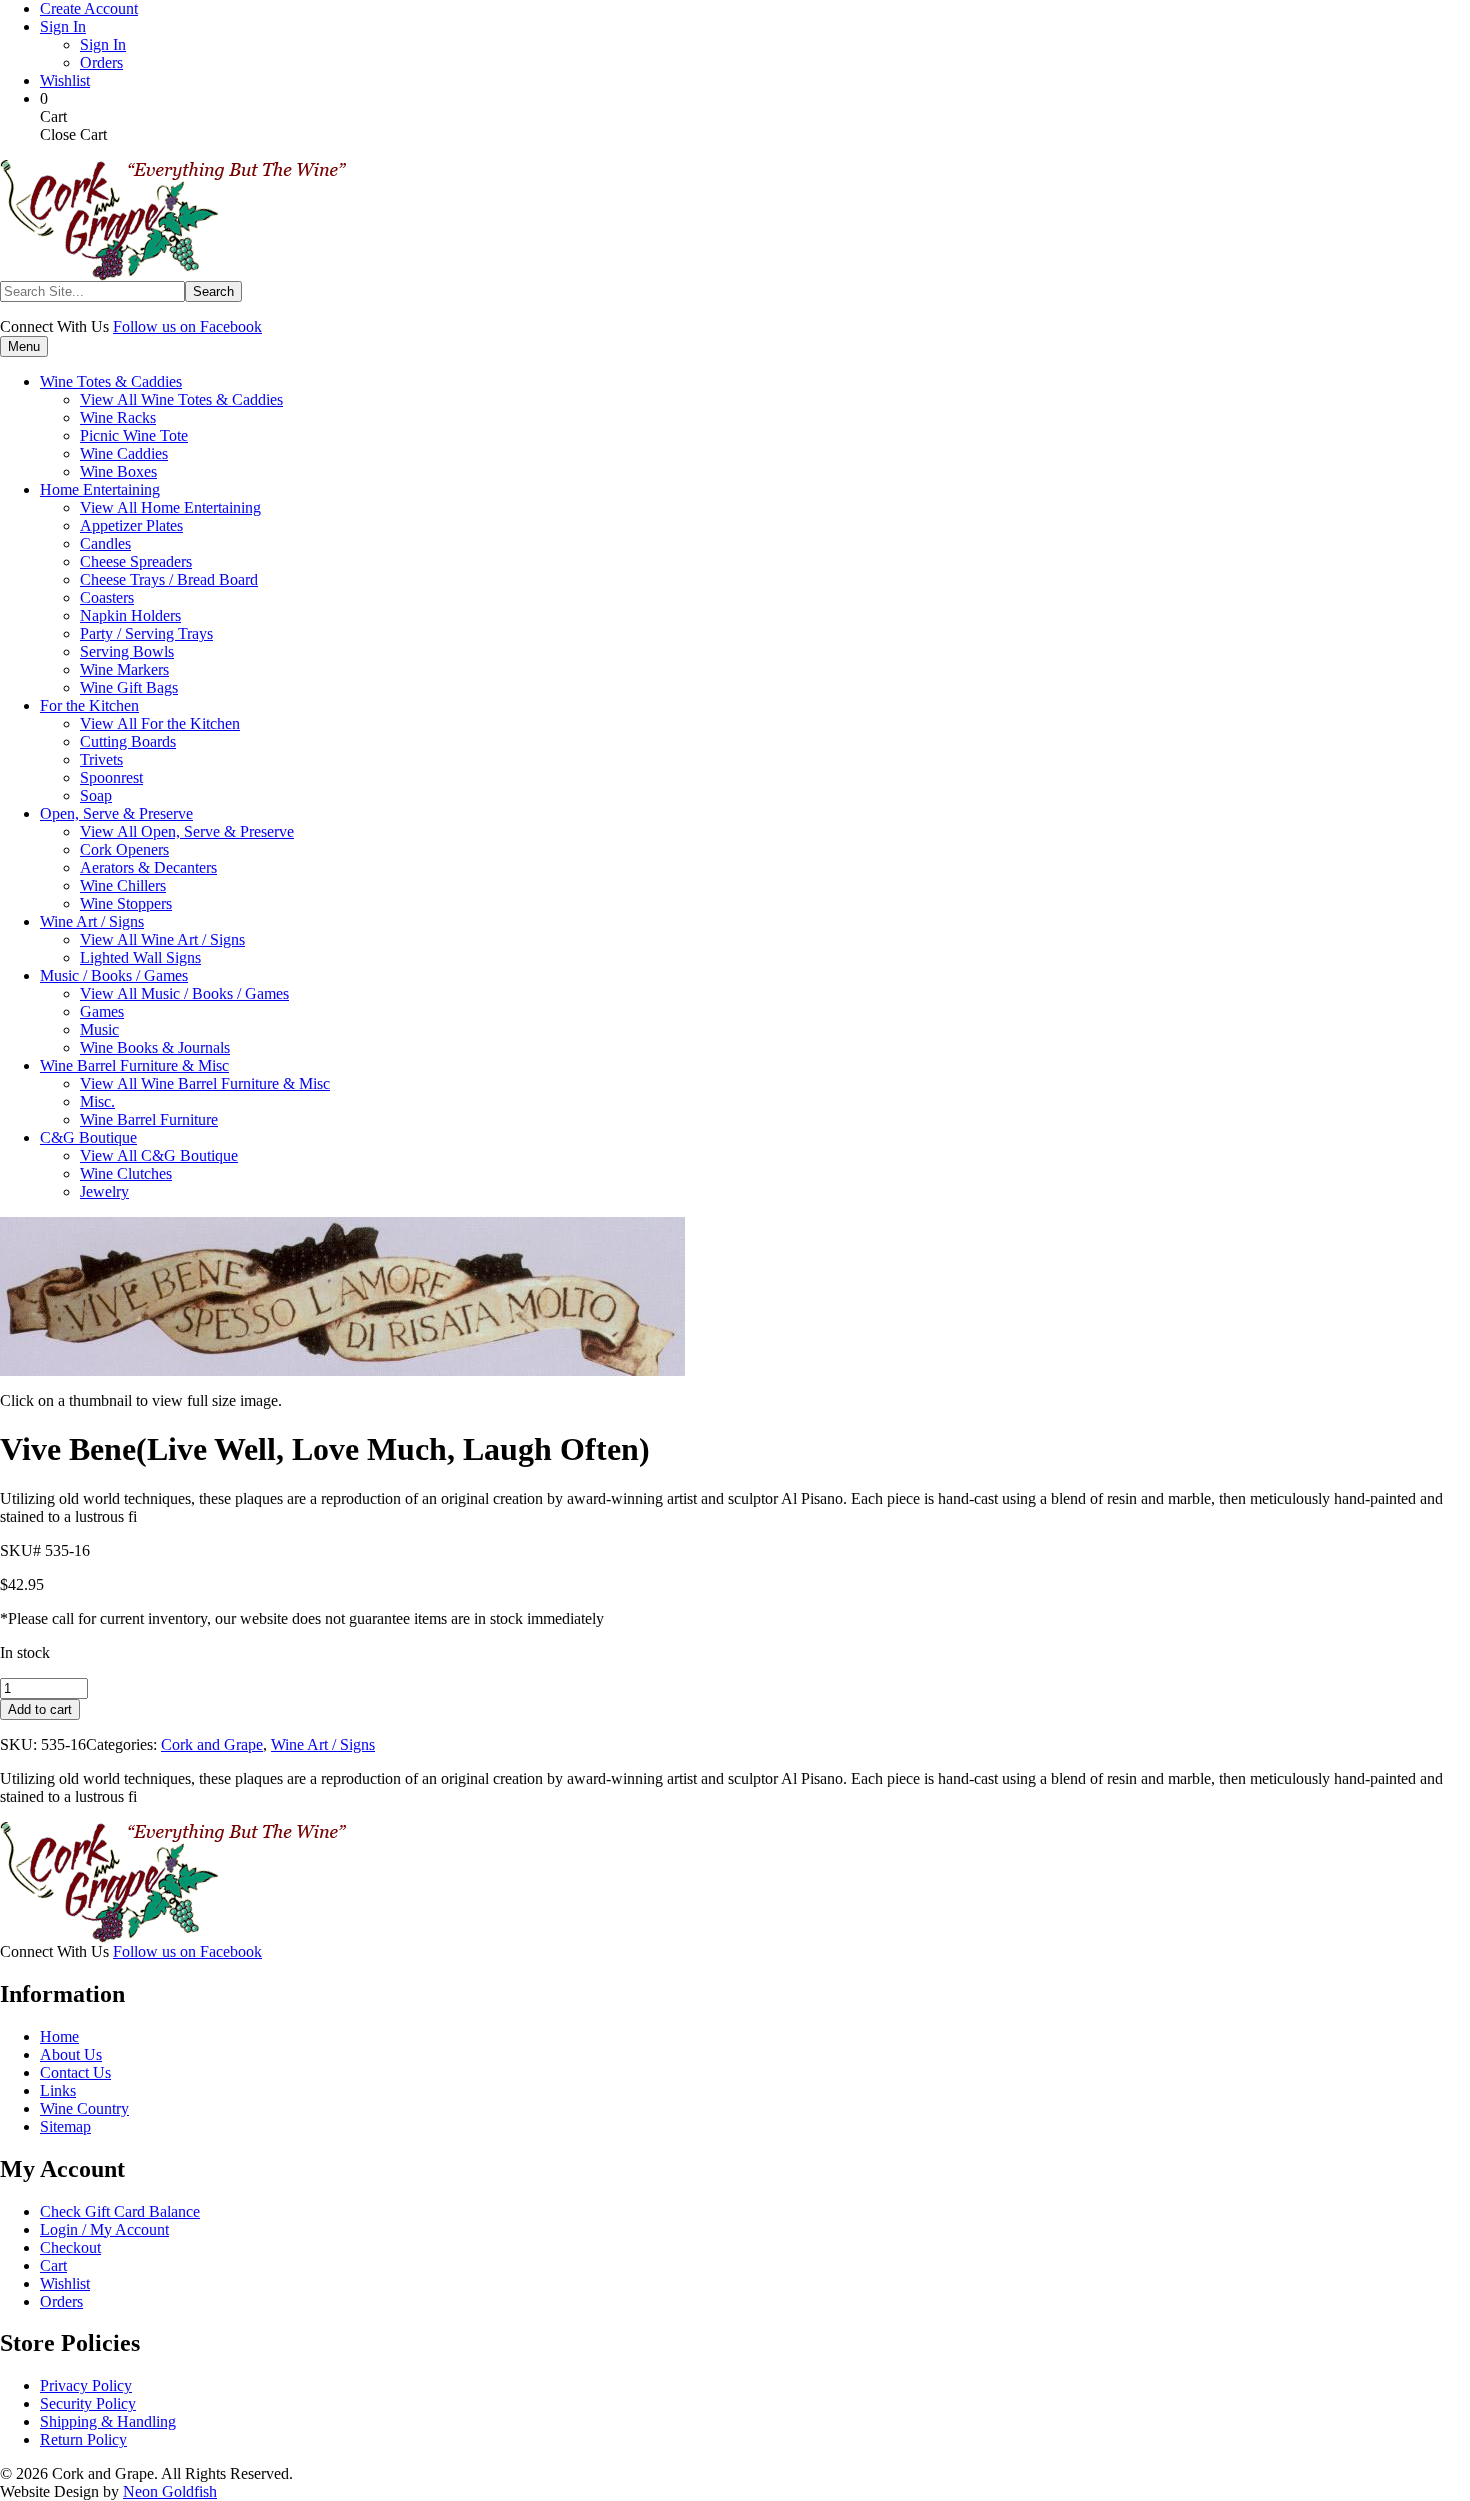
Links (58, 2090)
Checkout (70, 2247)
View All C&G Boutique (159, 1155)
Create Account (89, 8)
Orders (101, 62)
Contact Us (75, 2072)
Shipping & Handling (108, 2421)
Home (59, 2036)
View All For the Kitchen (160, 723)
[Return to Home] (173, 275)
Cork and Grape (212, 1744)
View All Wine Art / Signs (162, 939)
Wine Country (84, 2108)
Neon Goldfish (170, 2491)
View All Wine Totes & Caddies (181, 399)
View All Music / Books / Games (184, 993)
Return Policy (83, 2439)
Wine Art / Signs (323, 1744)
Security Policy (88, 2403)
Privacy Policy (86, 2385)
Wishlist (65, 80)
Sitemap (65, 2126)
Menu (24, 346)
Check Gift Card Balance (120, 2211)
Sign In (63, 26)
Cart (53, 2265)
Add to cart (40, 1709)
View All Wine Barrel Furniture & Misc (205, 1083)
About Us (71, 2054)
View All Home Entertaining (170, 507)
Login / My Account (104, 2229)
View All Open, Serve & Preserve (187, 831)
